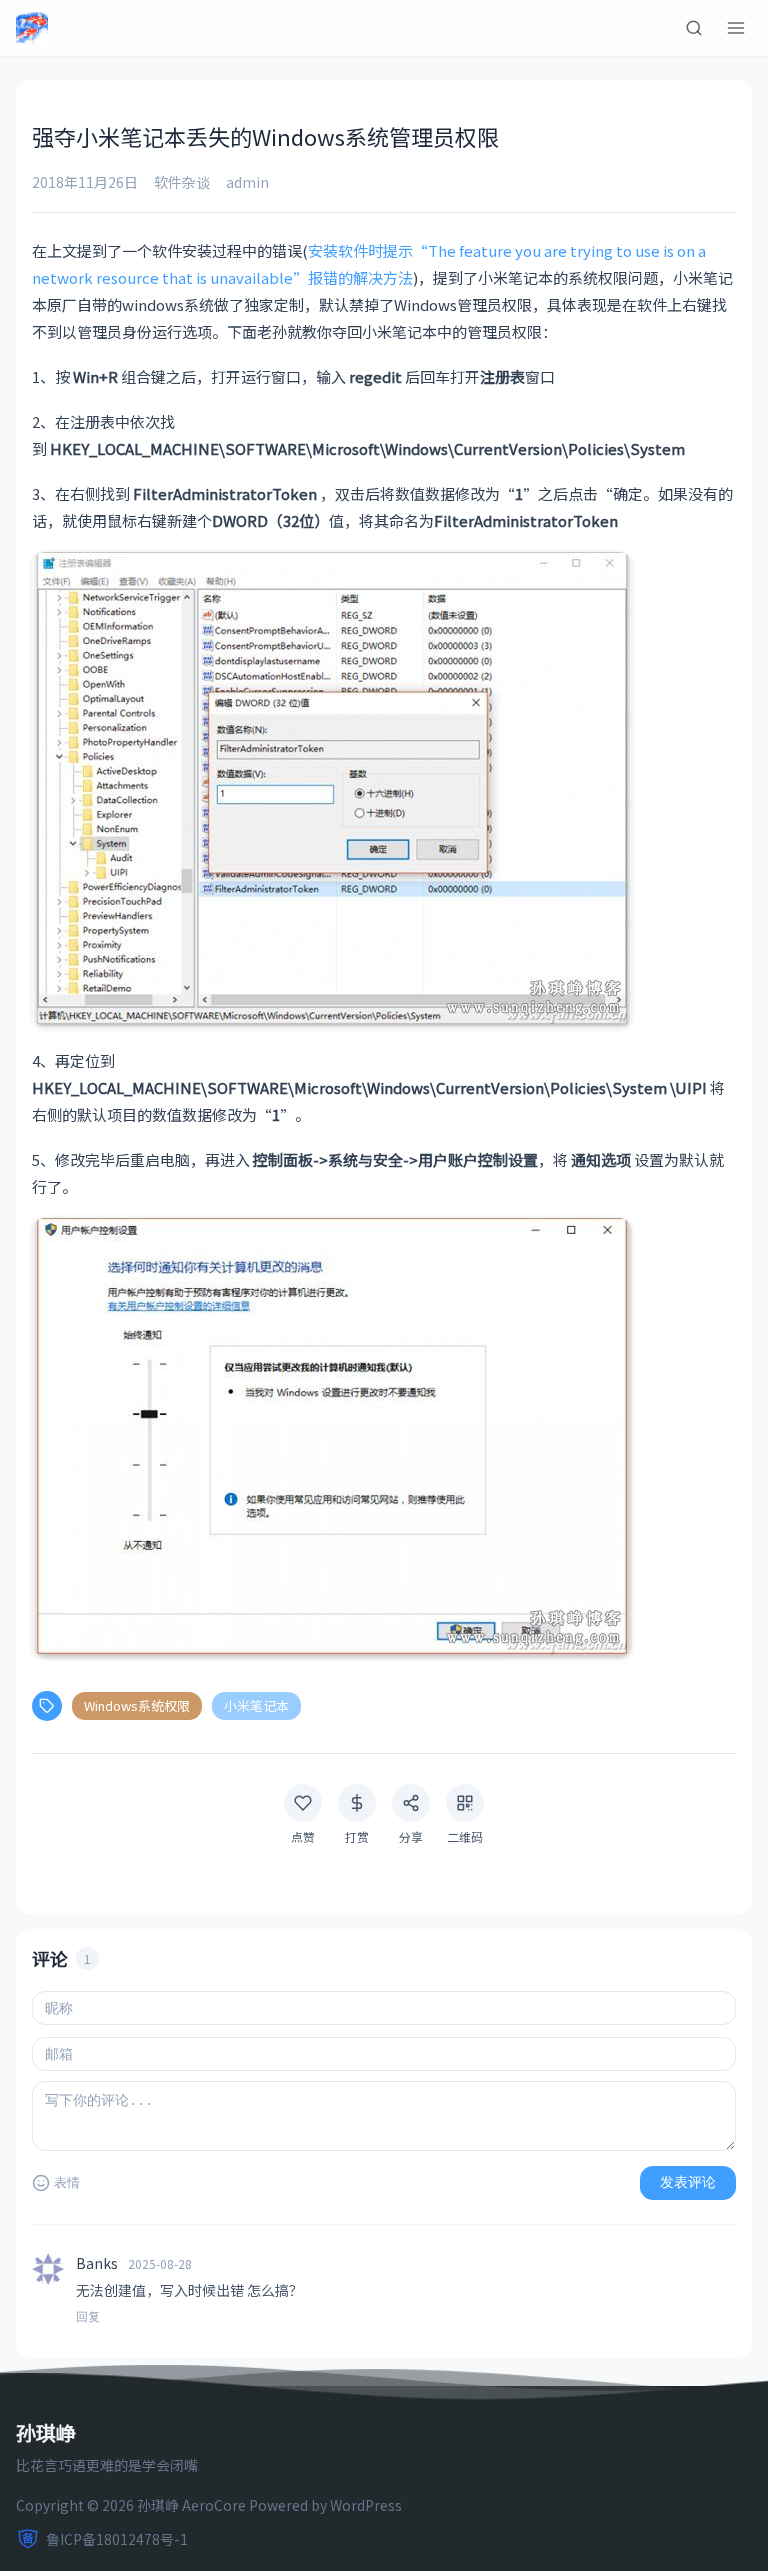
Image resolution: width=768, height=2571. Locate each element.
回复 (88, 2317)
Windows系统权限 (137, 1705)
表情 (67, 2182)
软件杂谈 (182, 182)
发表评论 (688, 2182)
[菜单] (736, 28)
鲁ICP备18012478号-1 (117, 2539)
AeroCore (214, 2505)
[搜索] (694, 28)
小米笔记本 (256, 1705)
